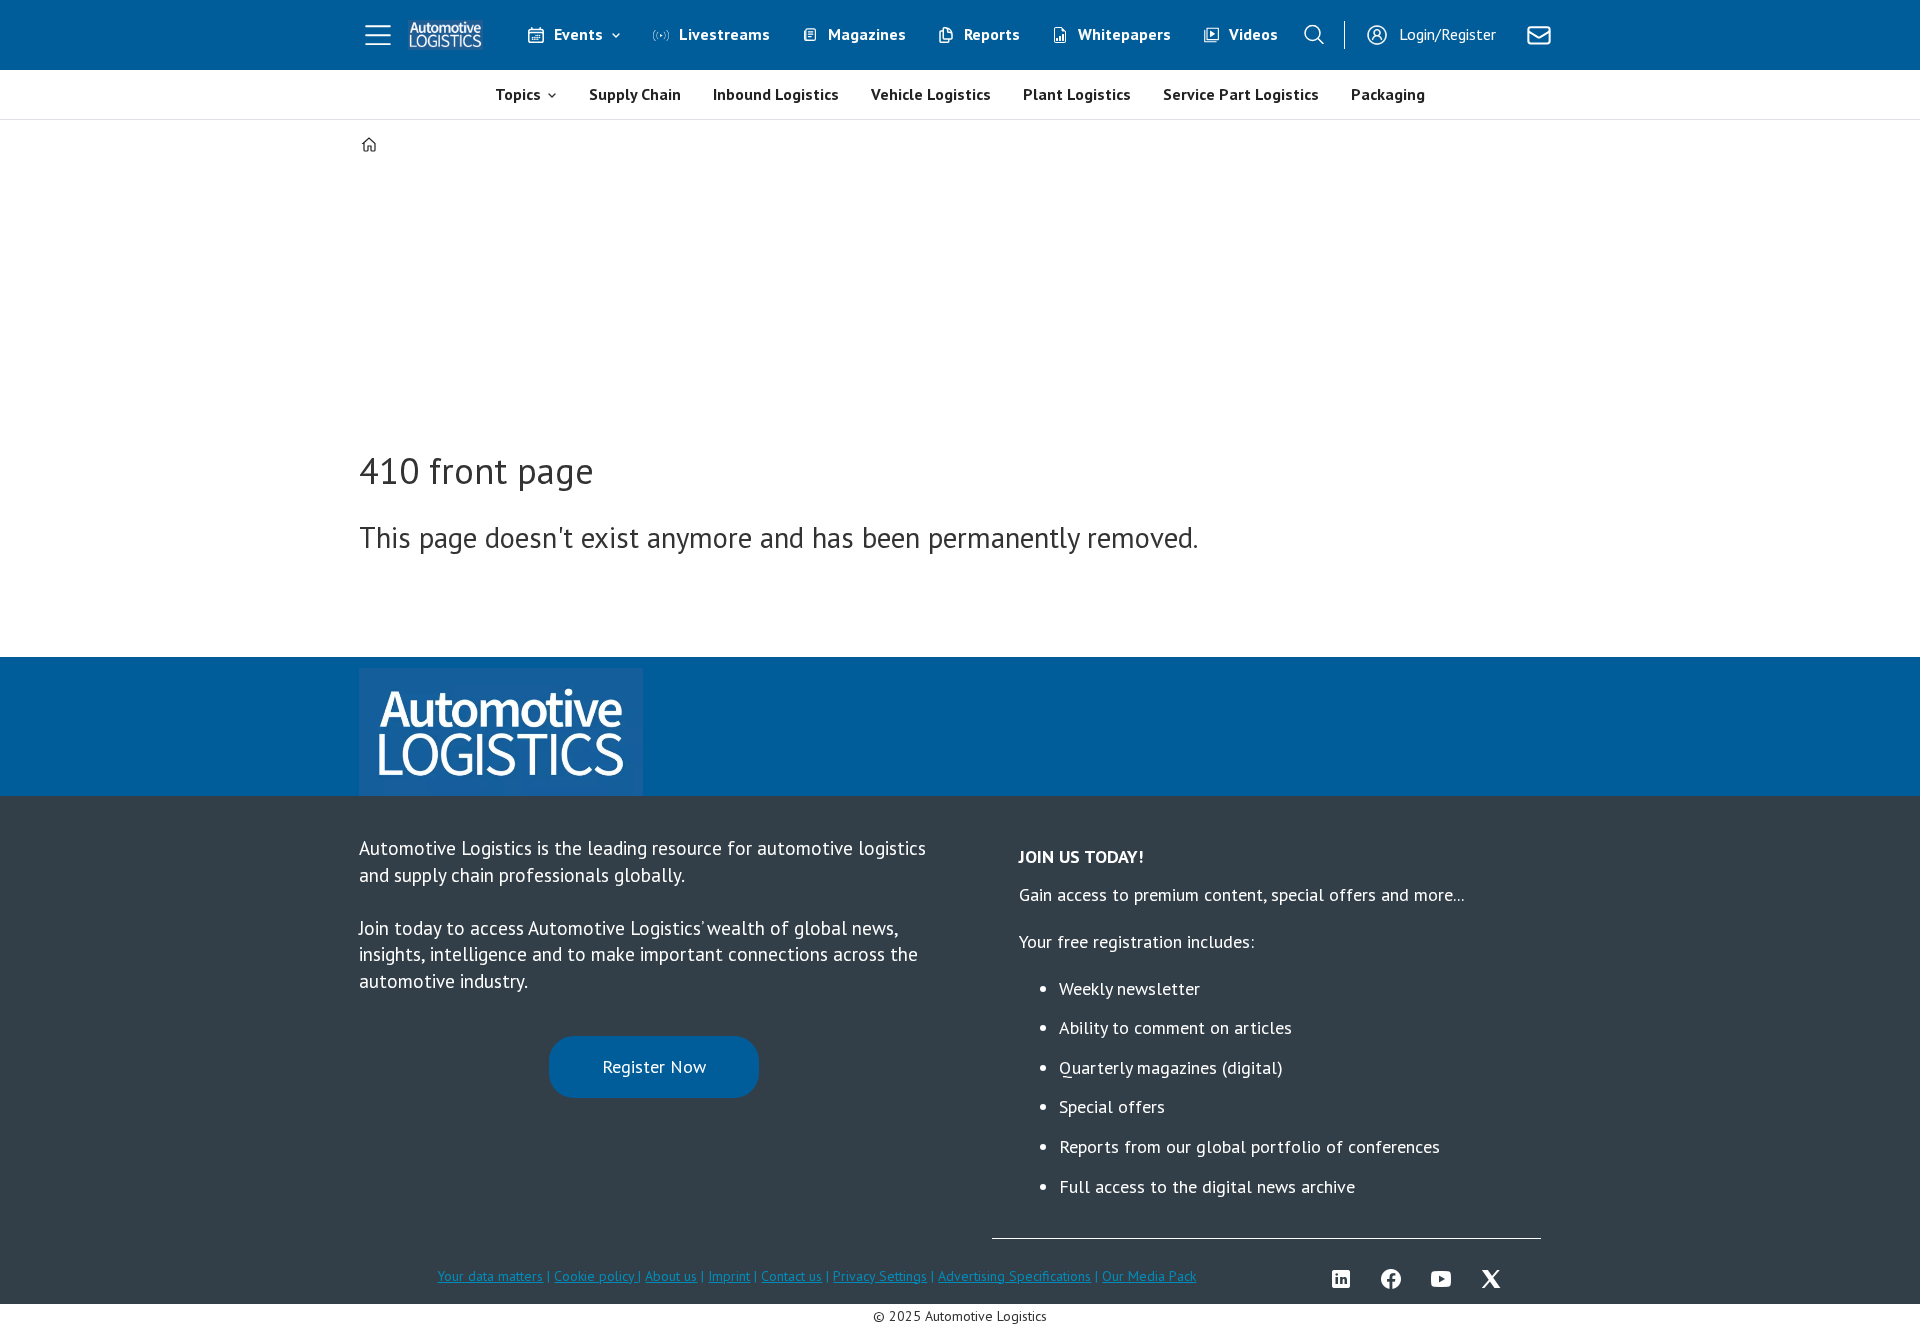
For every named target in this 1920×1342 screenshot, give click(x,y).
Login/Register (1447, 34)
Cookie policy (596, 1276)
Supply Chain (635, 94)
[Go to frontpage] (446, 35)
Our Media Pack (1149, 1276)
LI (1346, 1279)
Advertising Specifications (1014, 1276)
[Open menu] (378, 35)
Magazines (867, 34)
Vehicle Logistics (931, 94)
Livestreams (724, 34)
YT (1446, 1279)
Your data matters (490, 1276)
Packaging (1388, 94)
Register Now (654, 1066)
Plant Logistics (1077, 94)
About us (671, 1276)
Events (578, 34)
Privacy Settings (880, 1276)
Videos (1253, 34)
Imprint (729, 1276)
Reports (992, 34)
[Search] (1314, 35)
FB (1396, 1279)
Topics (518, 94)
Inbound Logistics (776, 94)
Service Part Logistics (1241, 94)
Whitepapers (1124, 34)
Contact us (791, 1276)
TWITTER (1496, 1279)
